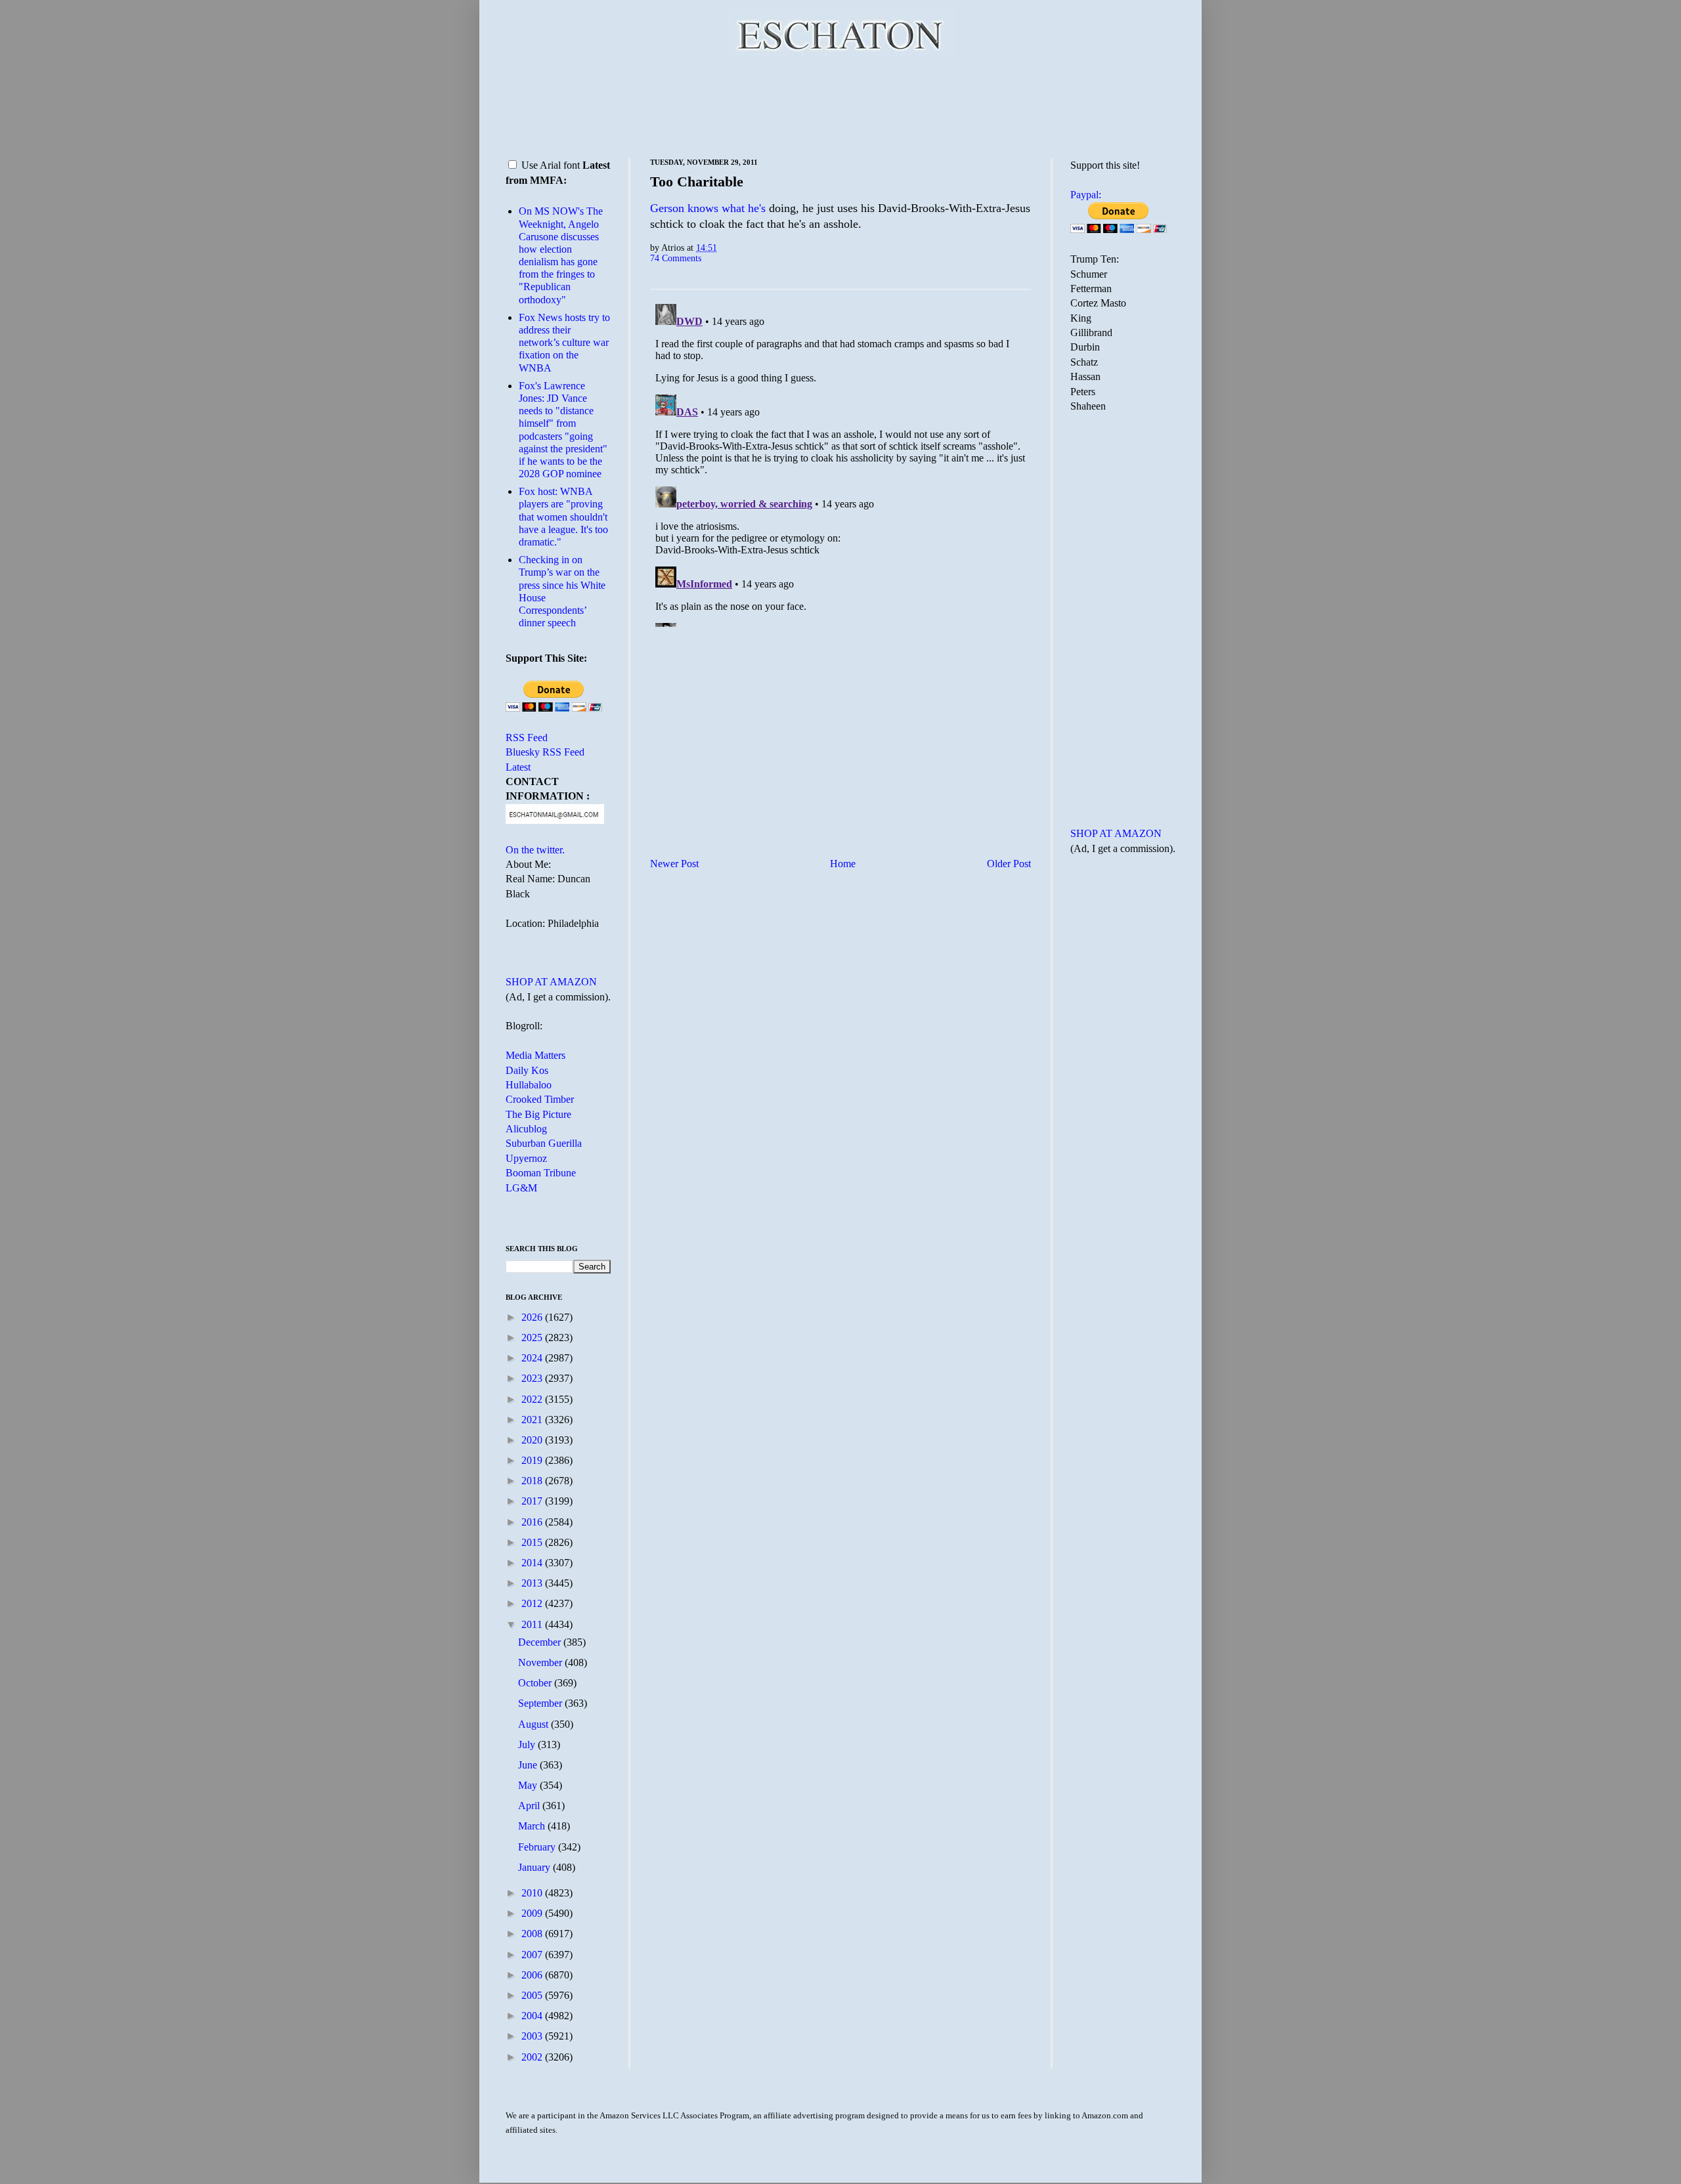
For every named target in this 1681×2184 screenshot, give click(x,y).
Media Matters (535, 1055)
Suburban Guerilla (544, 1143)
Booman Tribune (541, 1173)
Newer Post (674, 864)
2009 (533, 1913)
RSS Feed (527, 738)
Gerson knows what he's (708, 208)
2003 (533, 2036)
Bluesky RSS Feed (545, 752)
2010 (533, 1893)
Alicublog (526, 1129)
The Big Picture (538, 1114)
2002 (533, 2057)
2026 (533, 1317)
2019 (533, 1460)
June (529, 1765)
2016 (533, 1522)
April (530, 1806)
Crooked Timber (540, 1099)
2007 (533, 1955)
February (538, 1847)
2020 (533, 1440)
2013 (533, 1583)
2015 (533, 1542)
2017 (533, 1501)
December (541, 1642)
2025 (533, 1338)
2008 (533, 1934)
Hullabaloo (529, 1085)
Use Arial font (551, 165)
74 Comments (676, 258)
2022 (533, 1399)
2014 (533, 1563)
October (536, 1683)
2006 (533, 1975)
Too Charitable (697, 182)
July (528, 1745)
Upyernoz (526, 1158)
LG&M (521, 1188)
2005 (533, 1995)
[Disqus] (840, 463)
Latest (518, 767)
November (541, 1662)
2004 (533, 2016)
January (535, 1867)
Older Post (1009, 864)
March (533, 1826)
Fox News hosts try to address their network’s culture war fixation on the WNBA (564, 343)
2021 (533, 1420)
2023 (533, 1378)
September (541, 1703)
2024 (533, 1358)
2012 (533, 1603)
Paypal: (1086, 195)
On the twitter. (535, 850)
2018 (533, 1481)
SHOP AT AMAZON (551, 982)
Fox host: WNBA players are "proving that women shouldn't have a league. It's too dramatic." (563, 517)
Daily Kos (527, 1070)
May (529, 1785)
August (535, 1724)
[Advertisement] (840, 105)
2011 (533, 1624)
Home (843, 864)
